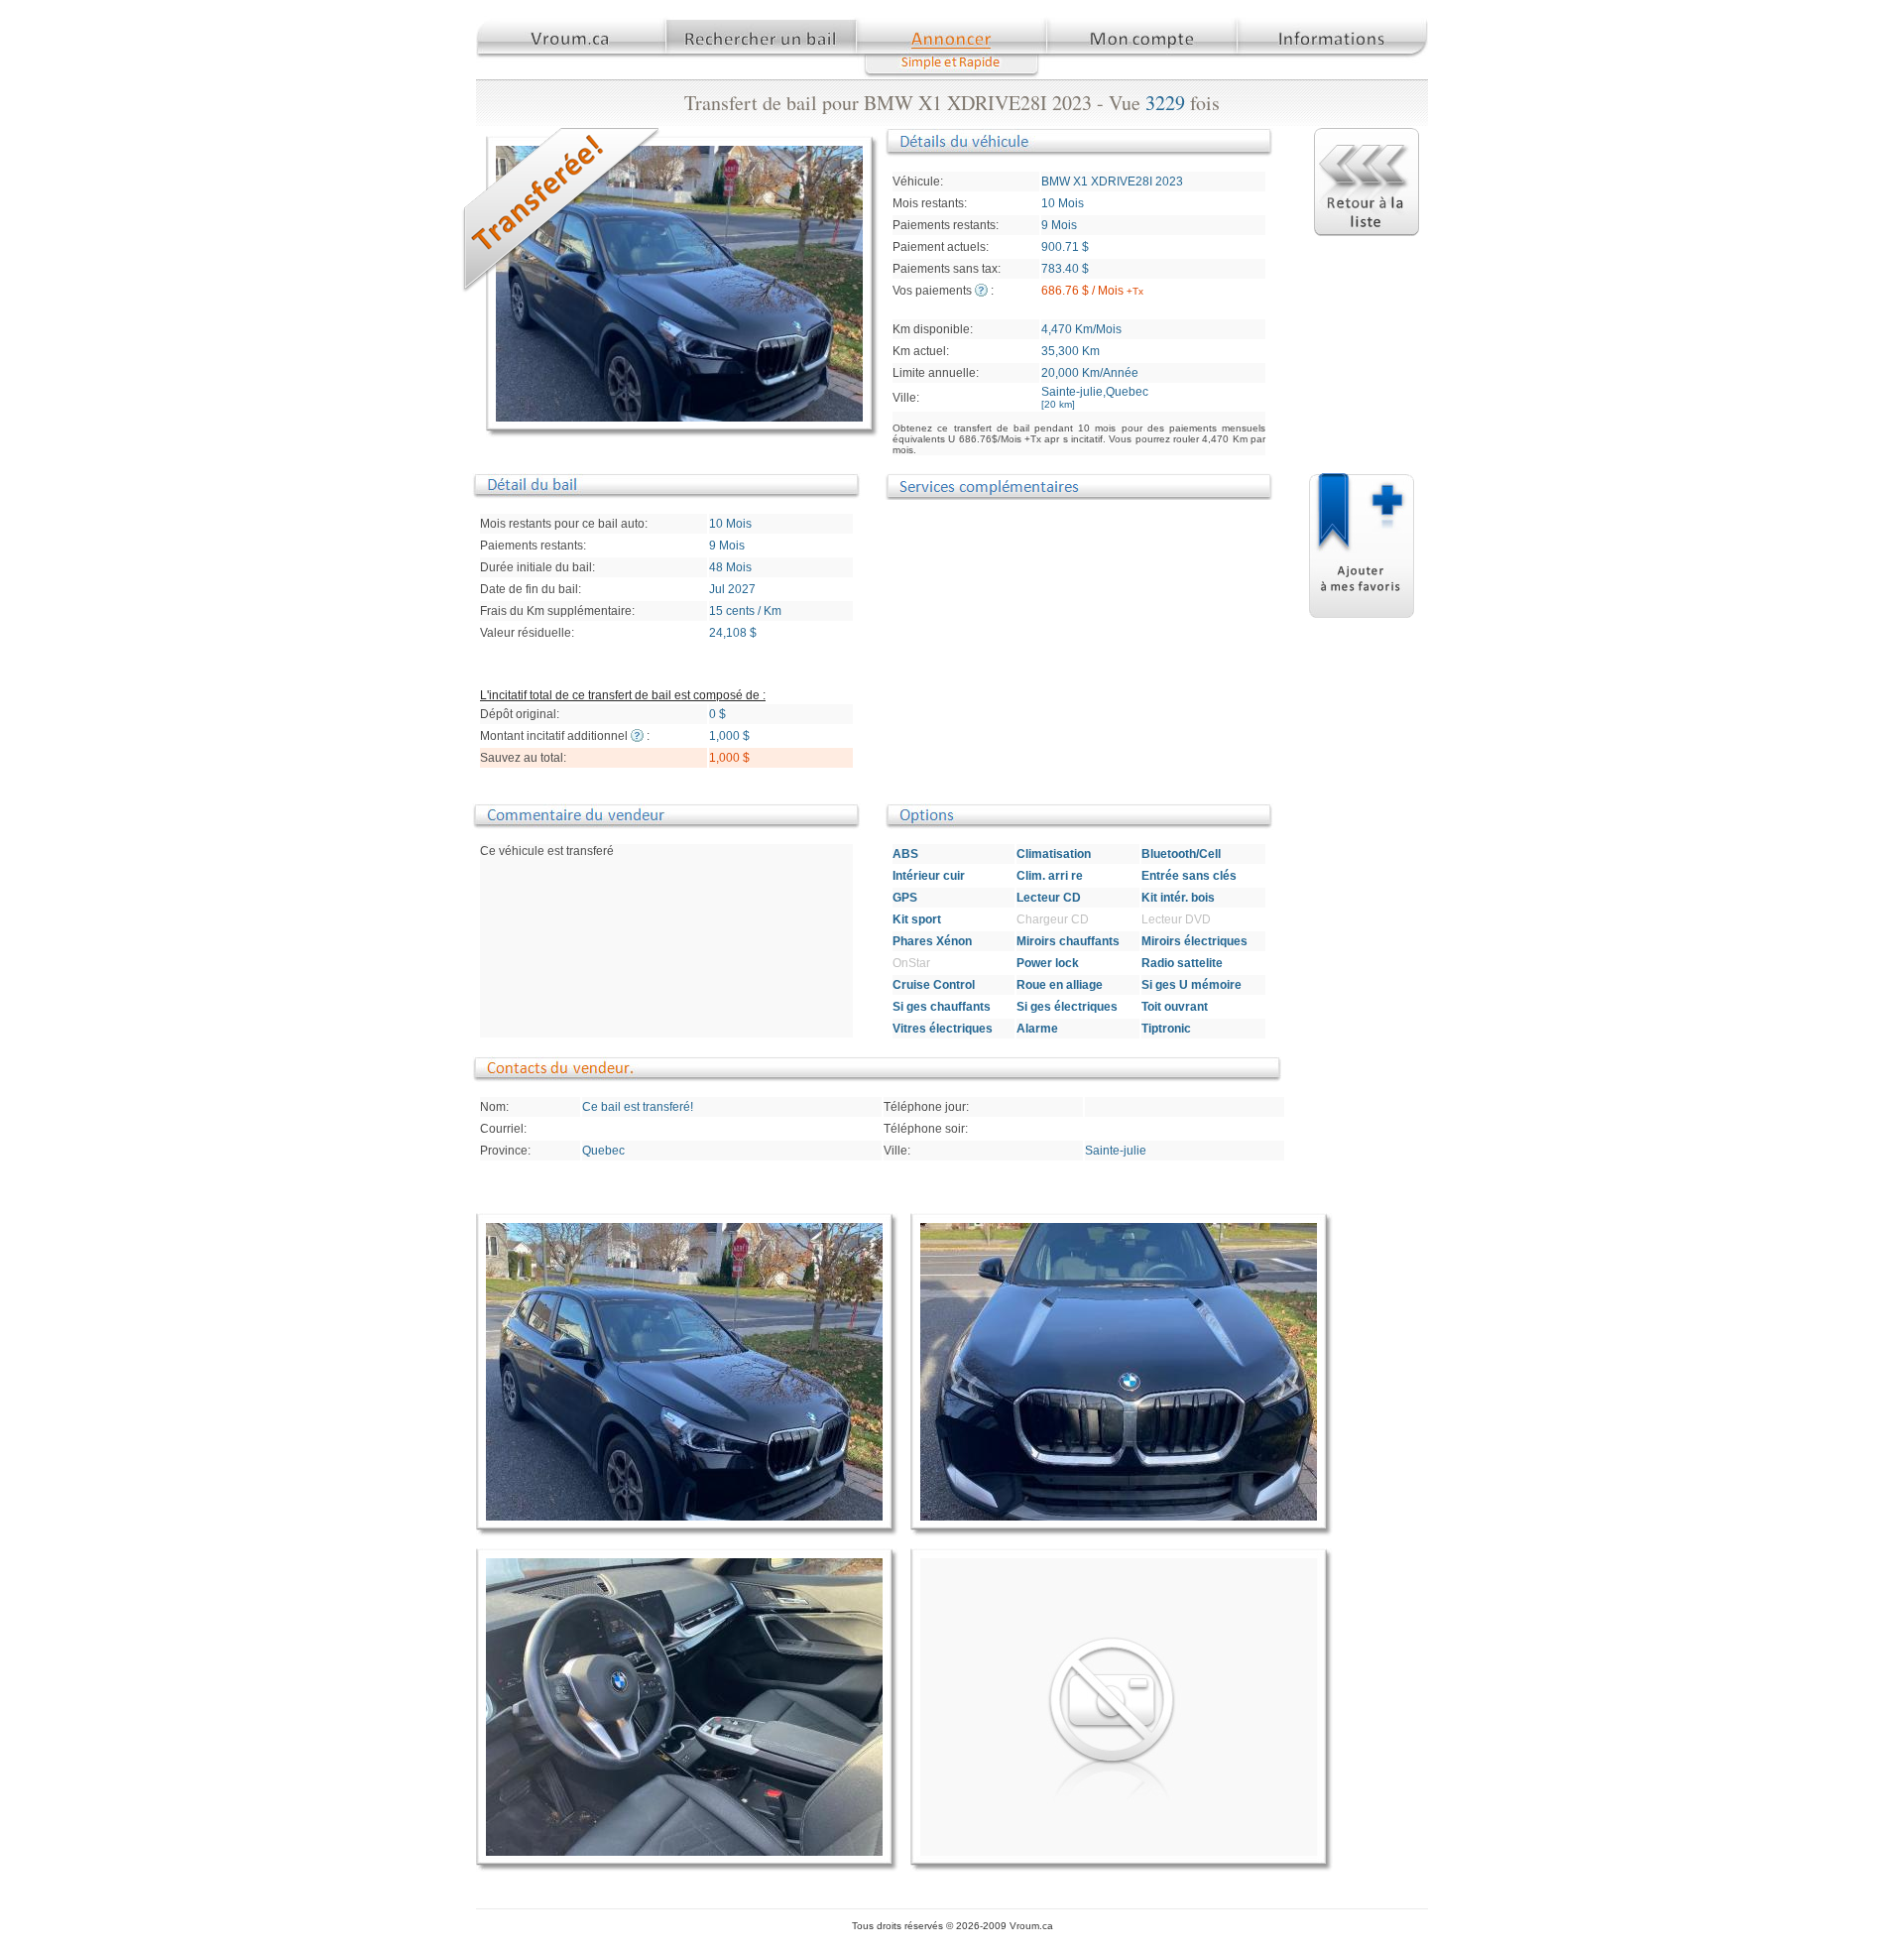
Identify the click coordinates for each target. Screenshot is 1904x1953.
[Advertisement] (1098, 649)
